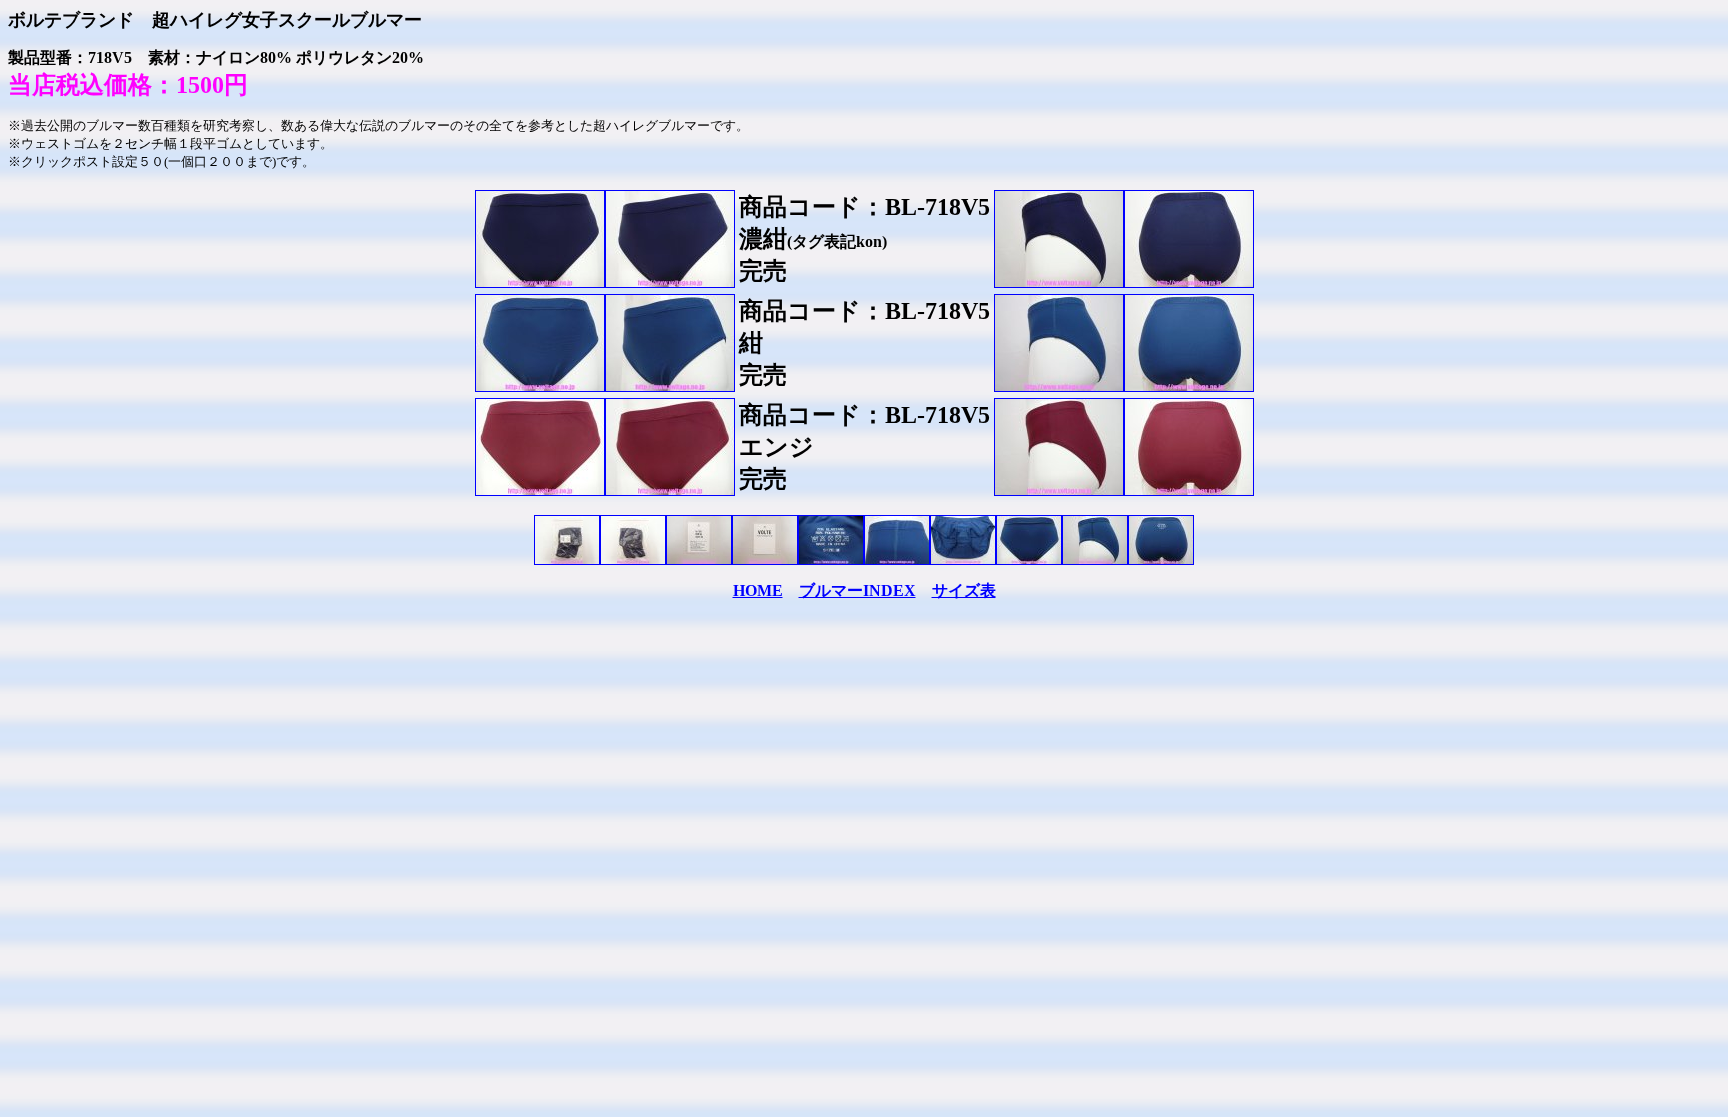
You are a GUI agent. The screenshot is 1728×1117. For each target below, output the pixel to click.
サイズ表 (964, 590)
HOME (758, 590)
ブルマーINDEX (857, 590)
